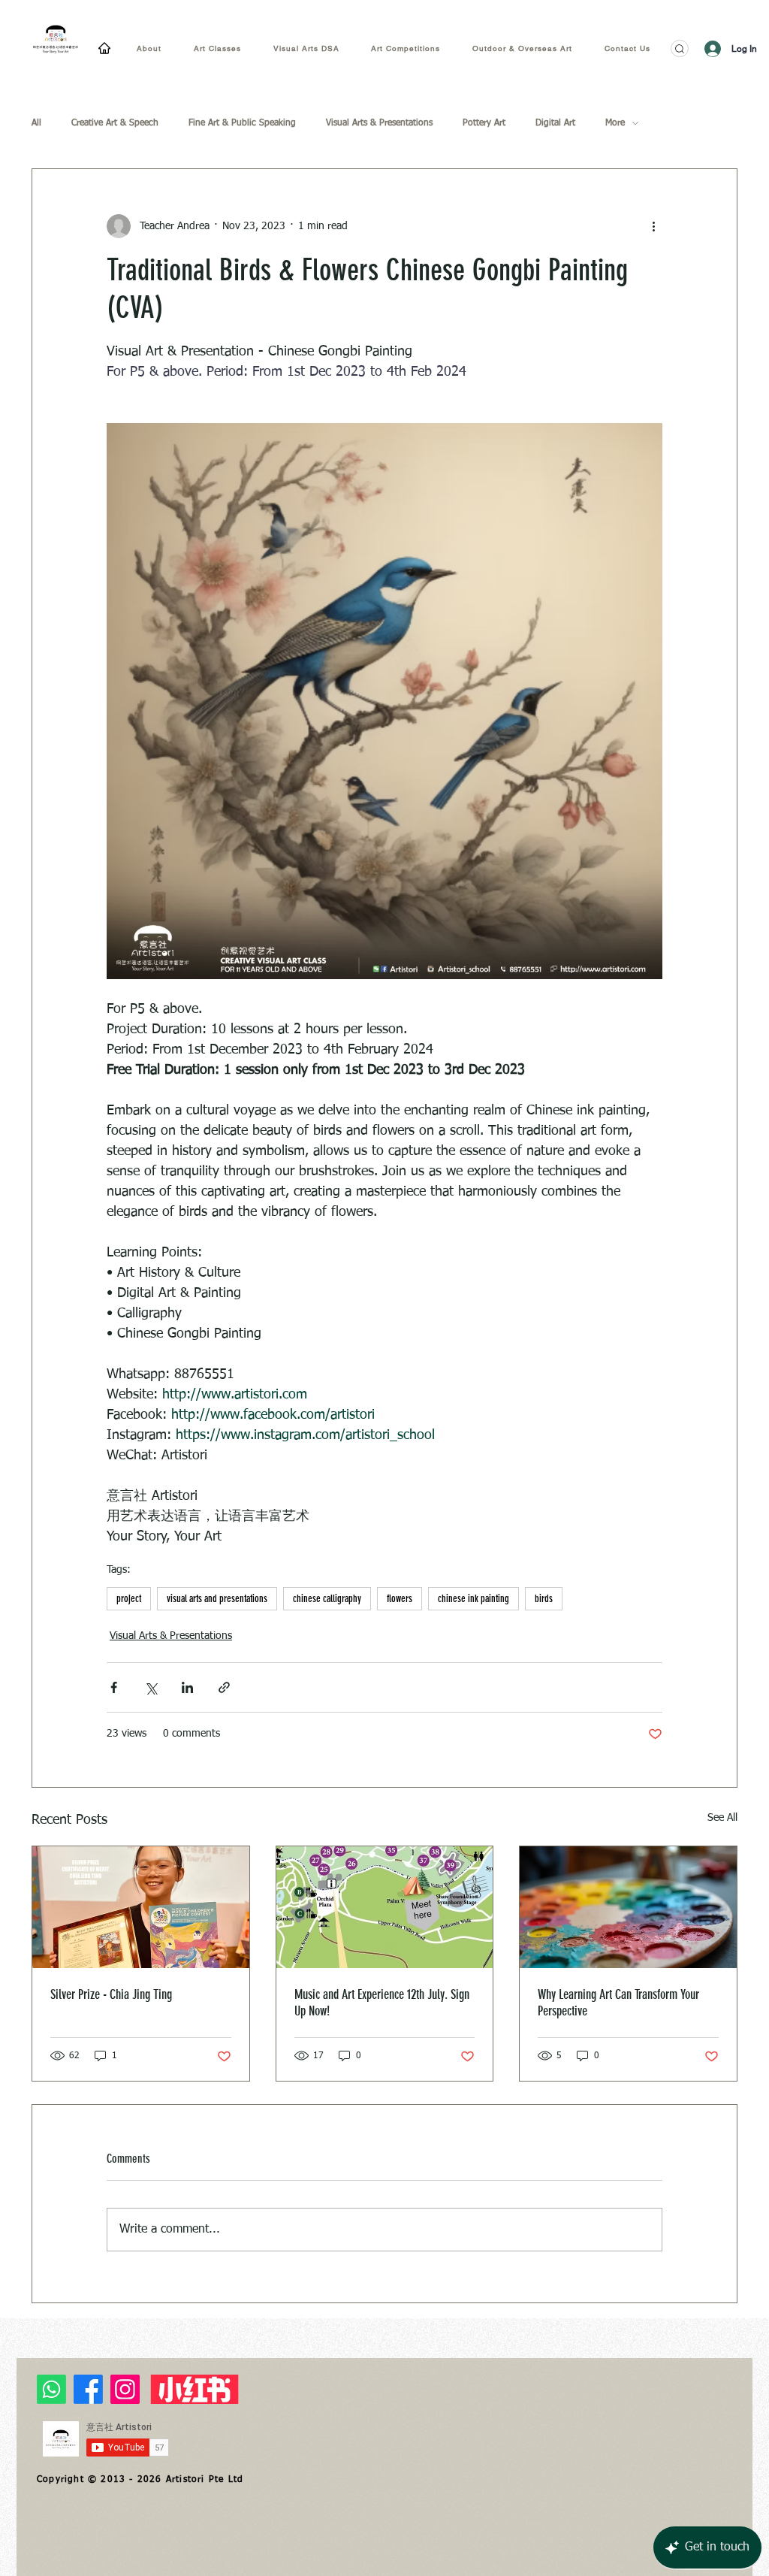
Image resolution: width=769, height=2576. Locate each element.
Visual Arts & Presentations (379, 123)
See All (722, 1818)
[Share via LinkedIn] (187, 1687)
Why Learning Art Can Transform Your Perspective (618, 2003)
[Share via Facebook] (114, 1687)
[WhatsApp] (51, 2389)
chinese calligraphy (327, 1599)
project (129, 1599)
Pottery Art (484, 123)
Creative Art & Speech (115, 123)
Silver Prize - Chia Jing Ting (111, 1994)
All (36, 123)
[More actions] (653, 226)
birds (544, 1599)
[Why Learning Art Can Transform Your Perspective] (628, 1907)
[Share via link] (224, 1687)
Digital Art (555, 123)
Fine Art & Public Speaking (242, 123)
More (615, 123)
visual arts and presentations (217, 1599)
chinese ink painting (473, 1599)
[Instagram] (125, 2389)
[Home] (104, 48)
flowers (400, 1599)
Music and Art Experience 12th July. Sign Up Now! (382, 2003)
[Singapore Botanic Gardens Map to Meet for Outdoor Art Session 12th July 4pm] (385, 1907)
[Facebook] (88, 2389)
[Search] (680, 48)
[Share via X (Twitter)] (151, 1687)
